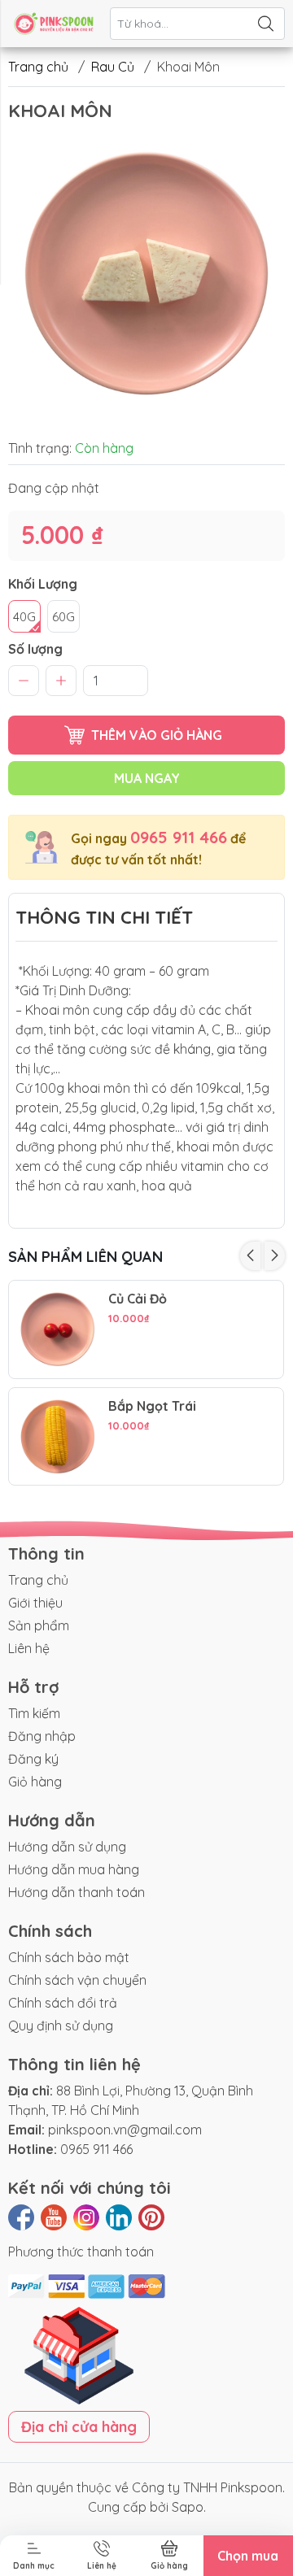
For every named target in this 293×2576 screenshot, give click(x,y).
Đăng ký (33, 1759)
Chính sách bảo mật (69, 1957)
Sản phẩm (39, 1625)
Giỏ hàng (35, 1782)
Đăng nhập (42, 1736)
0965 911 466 (179, 837)
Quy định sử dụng (61, 2026)
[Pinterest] (151, 2217)
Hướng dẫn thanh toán (77, 1892)
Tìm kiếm (34, 1713)
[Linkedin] (119, 2217)
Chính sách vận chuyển (77, 1980)
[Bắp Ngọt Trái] (58, 1437)
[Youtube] (54, 2217)
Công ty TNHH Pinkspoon (207, 2487)
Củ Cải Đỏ (138, 1299)
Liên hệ (29, 1648)
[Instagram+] (86, 2217)
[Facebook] (21, 2217)
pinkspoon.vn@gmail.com (125, 2130)
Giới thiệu (35, 1603)
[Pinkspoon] (54, 24)
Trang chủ (38, 67)
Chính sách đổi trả (63, 2003)
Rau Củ (113, 67)
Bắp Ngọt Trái (152, 1406)
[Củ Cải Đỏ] (58, 1329)
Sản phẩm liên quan (85, 1257)
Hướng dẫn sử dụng (67, 1847)
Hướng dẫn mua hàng (74, 1869)
